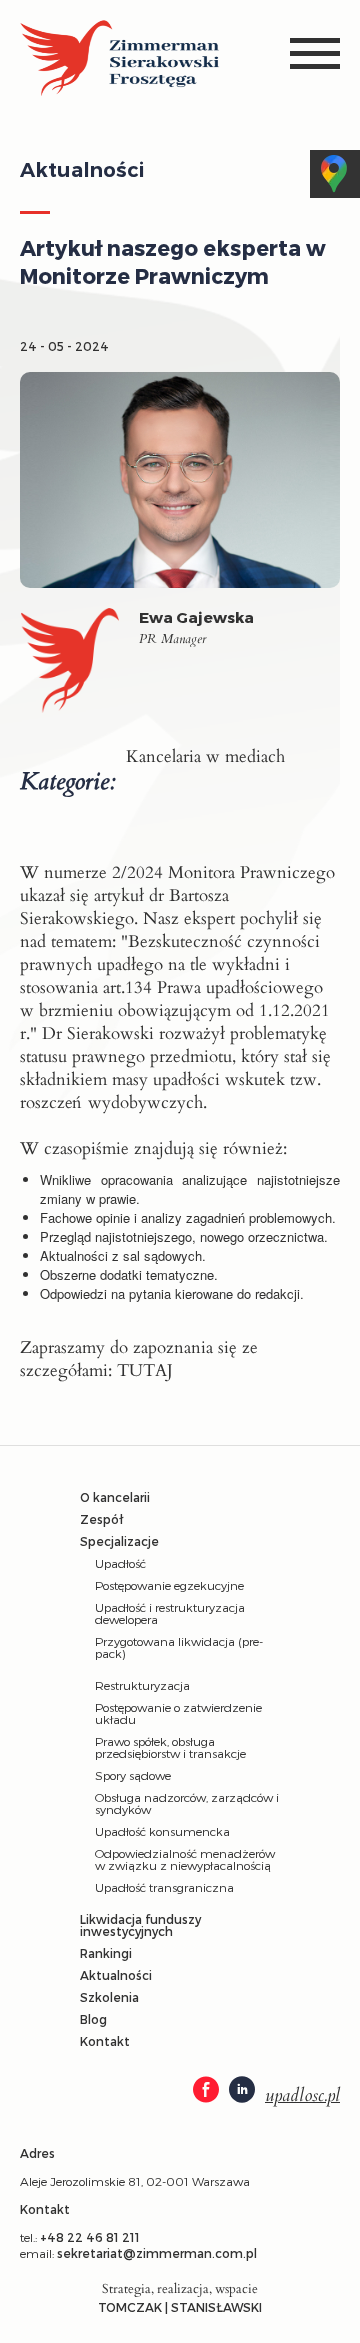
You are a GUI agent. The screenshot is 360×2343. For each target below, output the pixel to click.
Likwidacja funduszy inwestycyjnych (140, 1925)
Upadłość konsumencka (162, 1831)
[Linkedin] (242, 2091)
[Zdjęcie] (79, 665)
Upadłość (120, 1563)
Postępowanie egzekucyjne (169, 1585)
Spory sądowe (133, 1775)
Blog (93, 2019)
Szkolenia (109, 1997)
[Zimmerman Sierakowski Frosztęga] (120, 59)
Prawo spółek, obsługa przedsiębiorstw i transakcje (170, 1747)
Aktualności (116, 1975)
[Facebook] (206, 2091)
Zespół (101, 1519)
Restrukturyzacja (142, 1685)
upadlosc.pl (302, 2096)
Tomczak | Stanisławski (180, 2307)
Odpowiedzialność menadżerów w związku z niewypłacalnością (185, 1859)
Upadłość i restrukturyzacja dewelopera (170, 1613)
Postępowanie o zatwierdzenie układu (178, 1713)
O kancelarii (115, 1497)
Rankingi (106, 1953)
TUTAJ (145, 1370)
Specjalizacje (119, 1541)
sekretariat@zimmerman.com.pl (157, 2253)
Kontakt (105, 2041)
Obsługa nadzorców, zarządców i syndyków (187, 1803)
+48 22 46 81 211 (90, 2237)
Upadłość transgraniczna (164, 1887)
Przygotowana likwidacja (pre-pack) (179, 1647)
